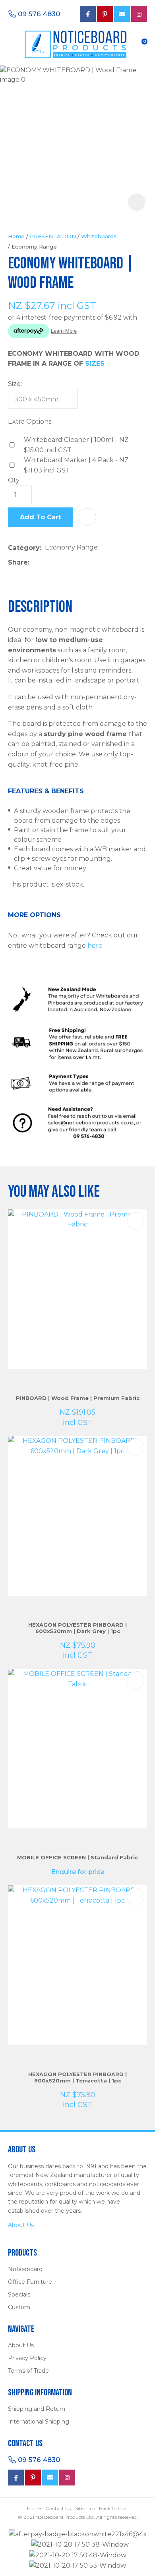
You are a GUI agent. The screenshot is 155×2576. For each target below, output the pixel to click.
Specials (19, 2294)
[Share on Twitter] (45, 563)
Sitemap (85, 2508)
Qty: (14, 480)
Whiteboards (99, 236)
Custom (19, 2307)
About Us (21, 2225)
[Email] (57, 562)
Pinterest (105, 14)
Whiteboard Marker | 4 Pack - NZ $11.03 (76, 465)
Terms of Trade (28, 2371)
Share (18, 562)
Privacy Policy (27, 2358)
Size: (15, 384)
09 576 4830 (39, 14)
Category (24, 548)
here (95, 946)
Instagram (139, 14)
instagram (67, 2478)
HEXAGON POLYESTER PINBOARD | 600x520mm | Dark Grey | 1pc (77, 1628)
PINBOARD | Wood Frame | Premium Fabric (78, 1398)
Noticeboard (25, 2269)
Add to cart (41, 517)
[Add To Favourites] (87, 517)
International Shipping (39, 2422)
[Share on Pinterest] (70, 563)
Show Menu (13, 43)
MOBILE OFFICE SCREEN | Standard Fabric (77, 1857)
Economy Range (34, 247)
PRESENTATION (53, 236)
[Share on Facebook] (34, 562)
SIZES (95, 363)
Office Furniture (30, 2282)
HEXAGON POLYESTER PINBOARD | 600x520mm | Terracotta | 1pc (77, 2077)
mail (122, 14)
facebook (88, 14)
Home (16, 236)
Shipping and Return (37, 2409)
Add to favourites (136, 1221)
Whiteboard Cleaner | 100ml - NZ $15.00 (76, 445)
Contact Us (58, 2508)
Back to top (112, 2508)
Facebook (16, 2478)
